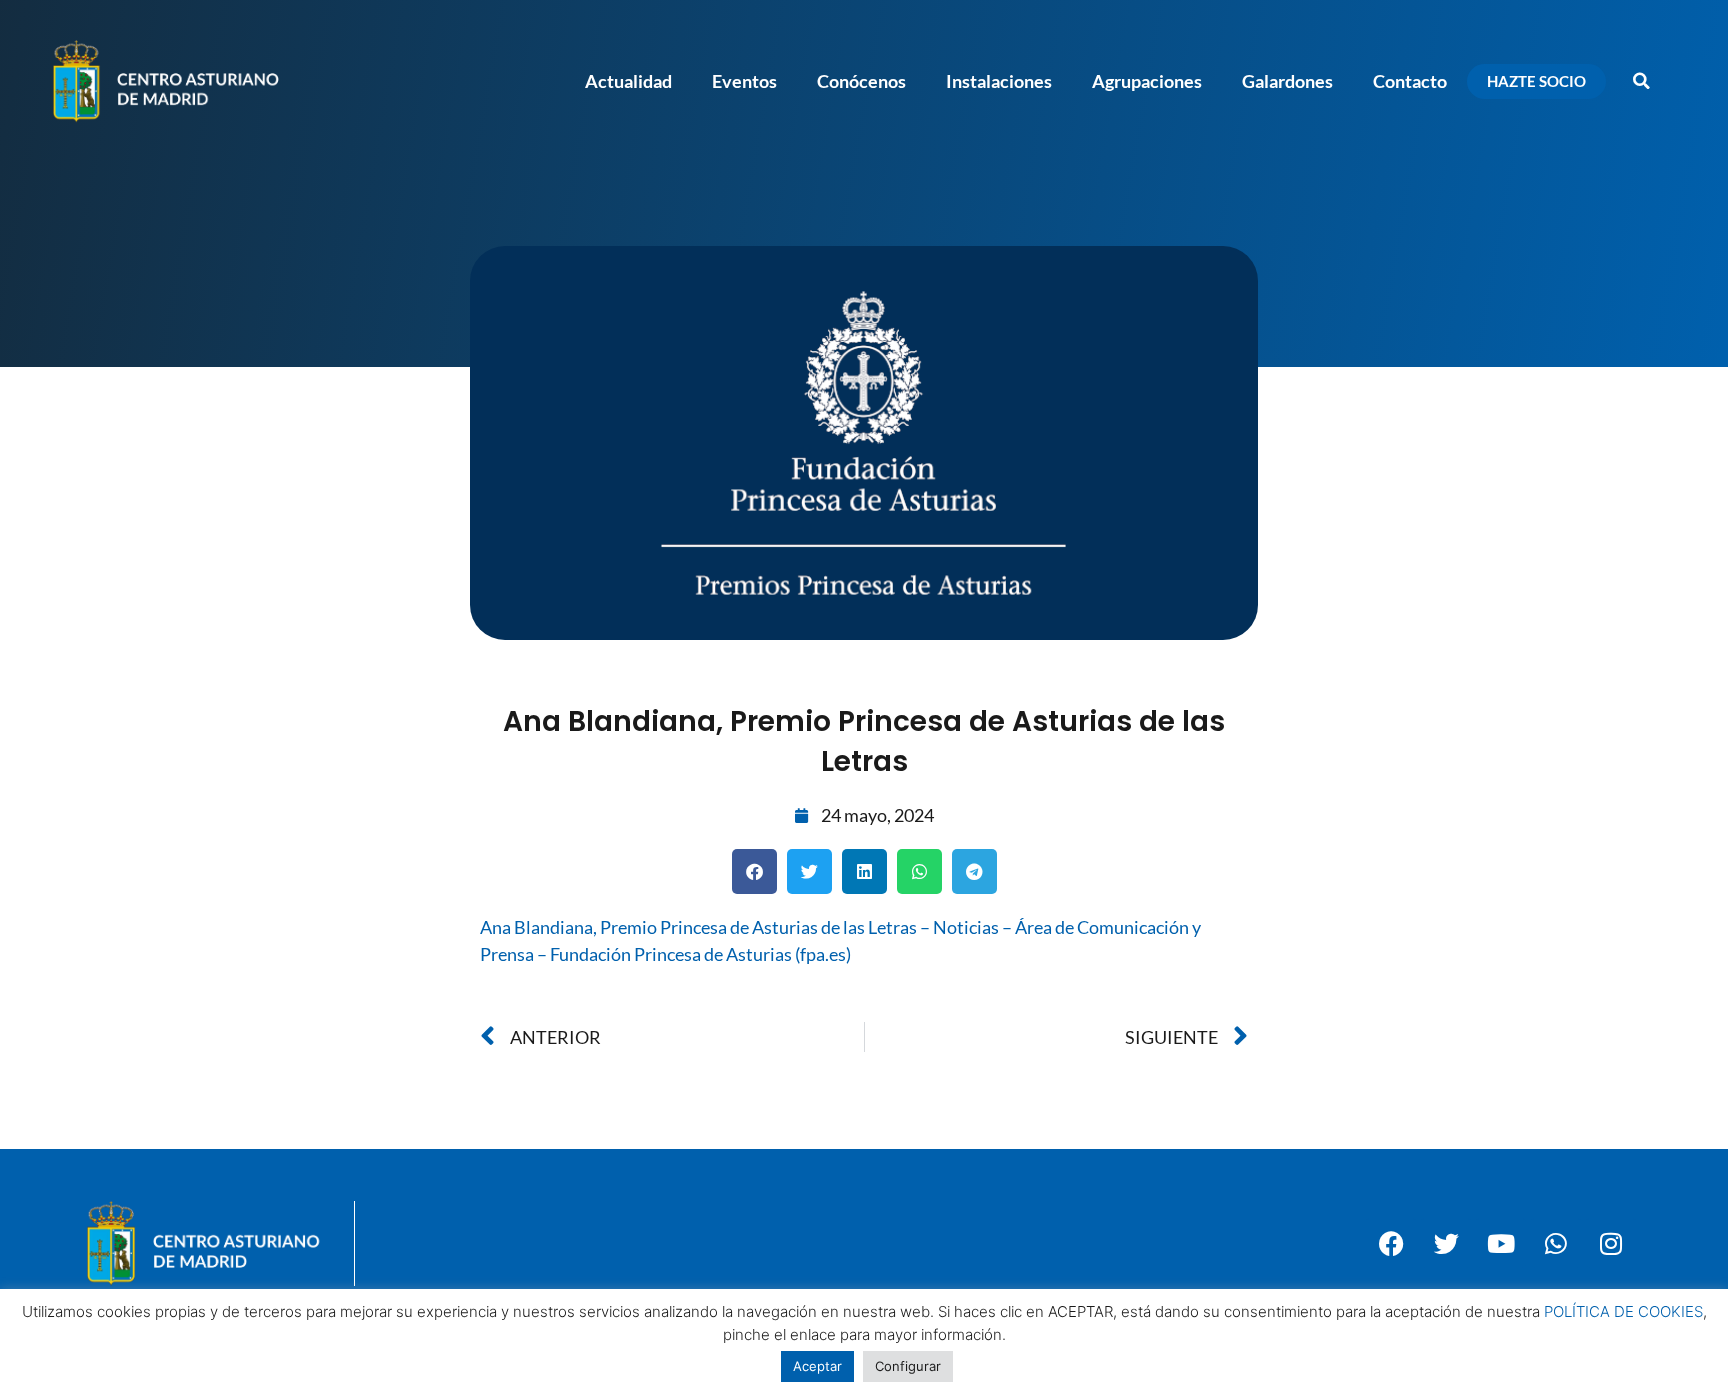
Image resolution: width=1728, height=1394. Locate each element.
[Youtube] (1501, 1243)
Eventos (744, 81)
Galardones (1287, 81)
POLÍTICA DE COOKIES (1623, 1311)
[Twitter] (1446, 1243)
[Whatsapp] (1556, 1243)
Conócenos (861, 81)
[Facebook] (1391, 1243)
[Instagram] (1611, 1243)
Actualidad (628, 81)
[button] (1641, 81)
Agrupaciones (1147, 81)
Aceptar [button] (817, 1366)
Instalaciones (999, 81)
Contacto (1410, 81)
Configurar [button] (908, 1366)
